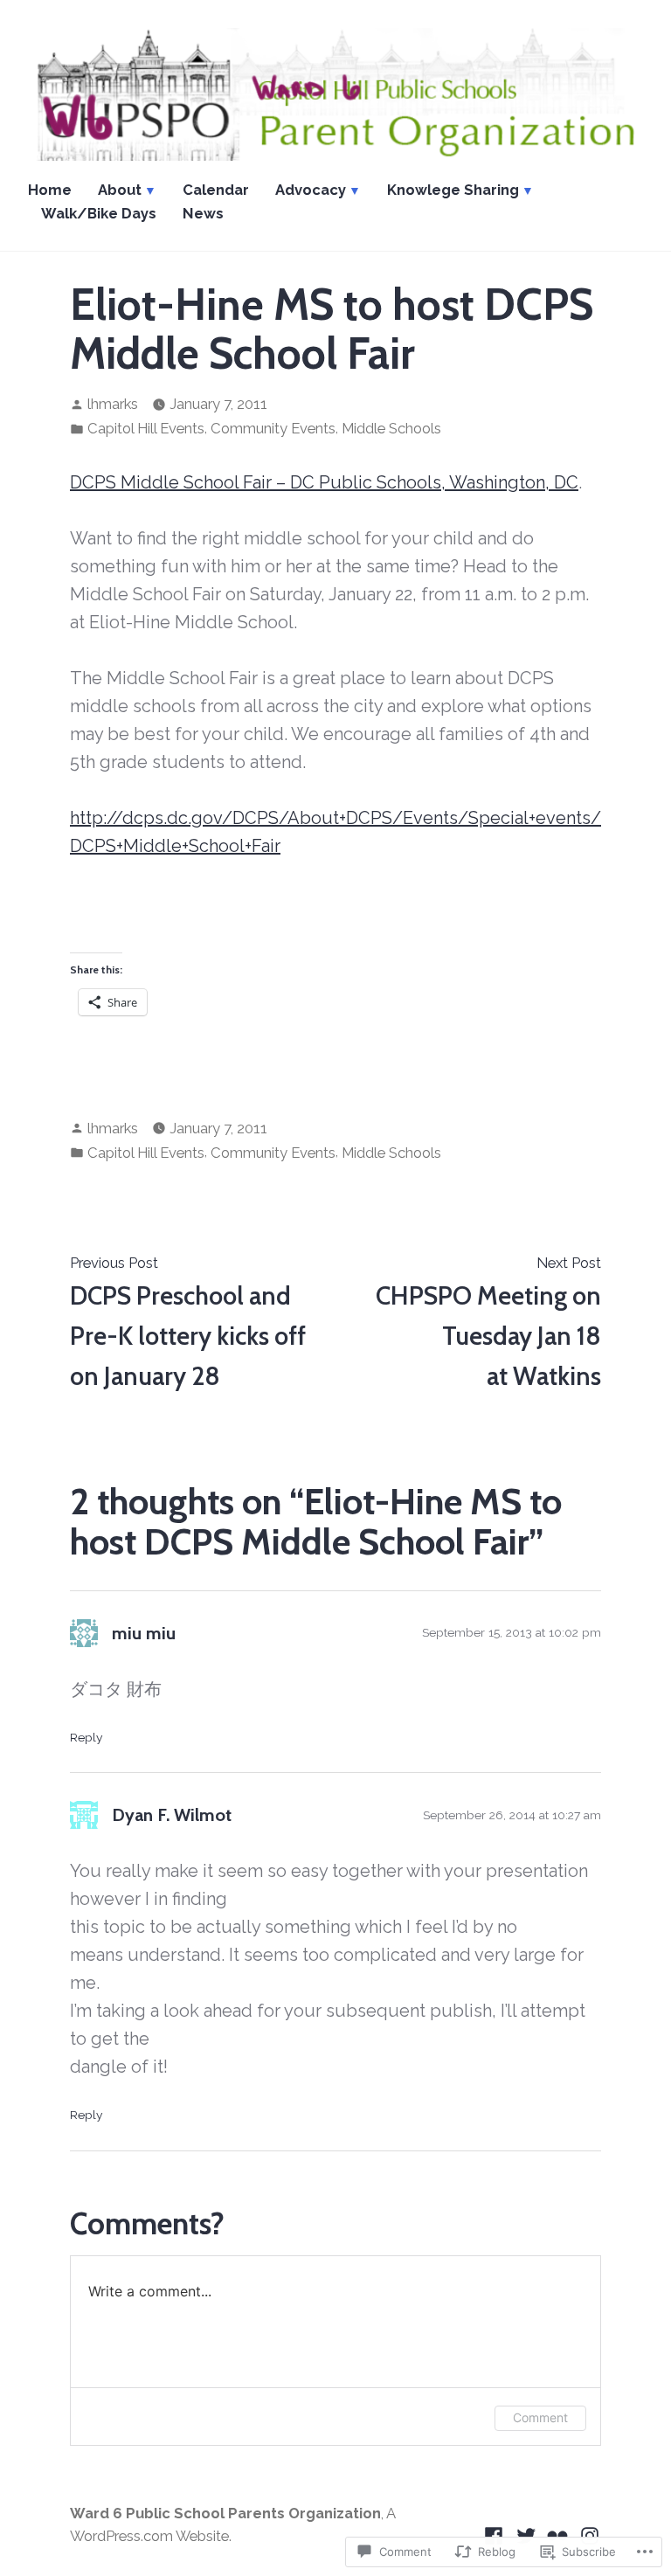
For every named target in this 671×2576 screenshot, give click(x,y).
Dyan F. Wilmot (172, 1815)
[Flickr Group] (558, 2534)
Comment (540, 2417)
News (203, 213)
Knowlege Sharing (453, 190)
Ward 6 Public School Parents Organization (225, 2513)
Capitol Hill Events (146, 428)
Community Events (273, 428)
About (120, 190)
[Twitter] (526, 2534)
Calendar (216, 190)
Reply (86, 1737)
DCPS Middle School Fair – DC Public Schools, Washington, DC (324, 482)
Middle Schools (391, 428)
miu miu (144, 1633)
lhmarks (113, 404)
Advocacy (311, 190)
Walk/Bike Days (99, 213)
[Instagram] (588, 2534)
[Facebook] (496, 2534)
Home (50, 190)
